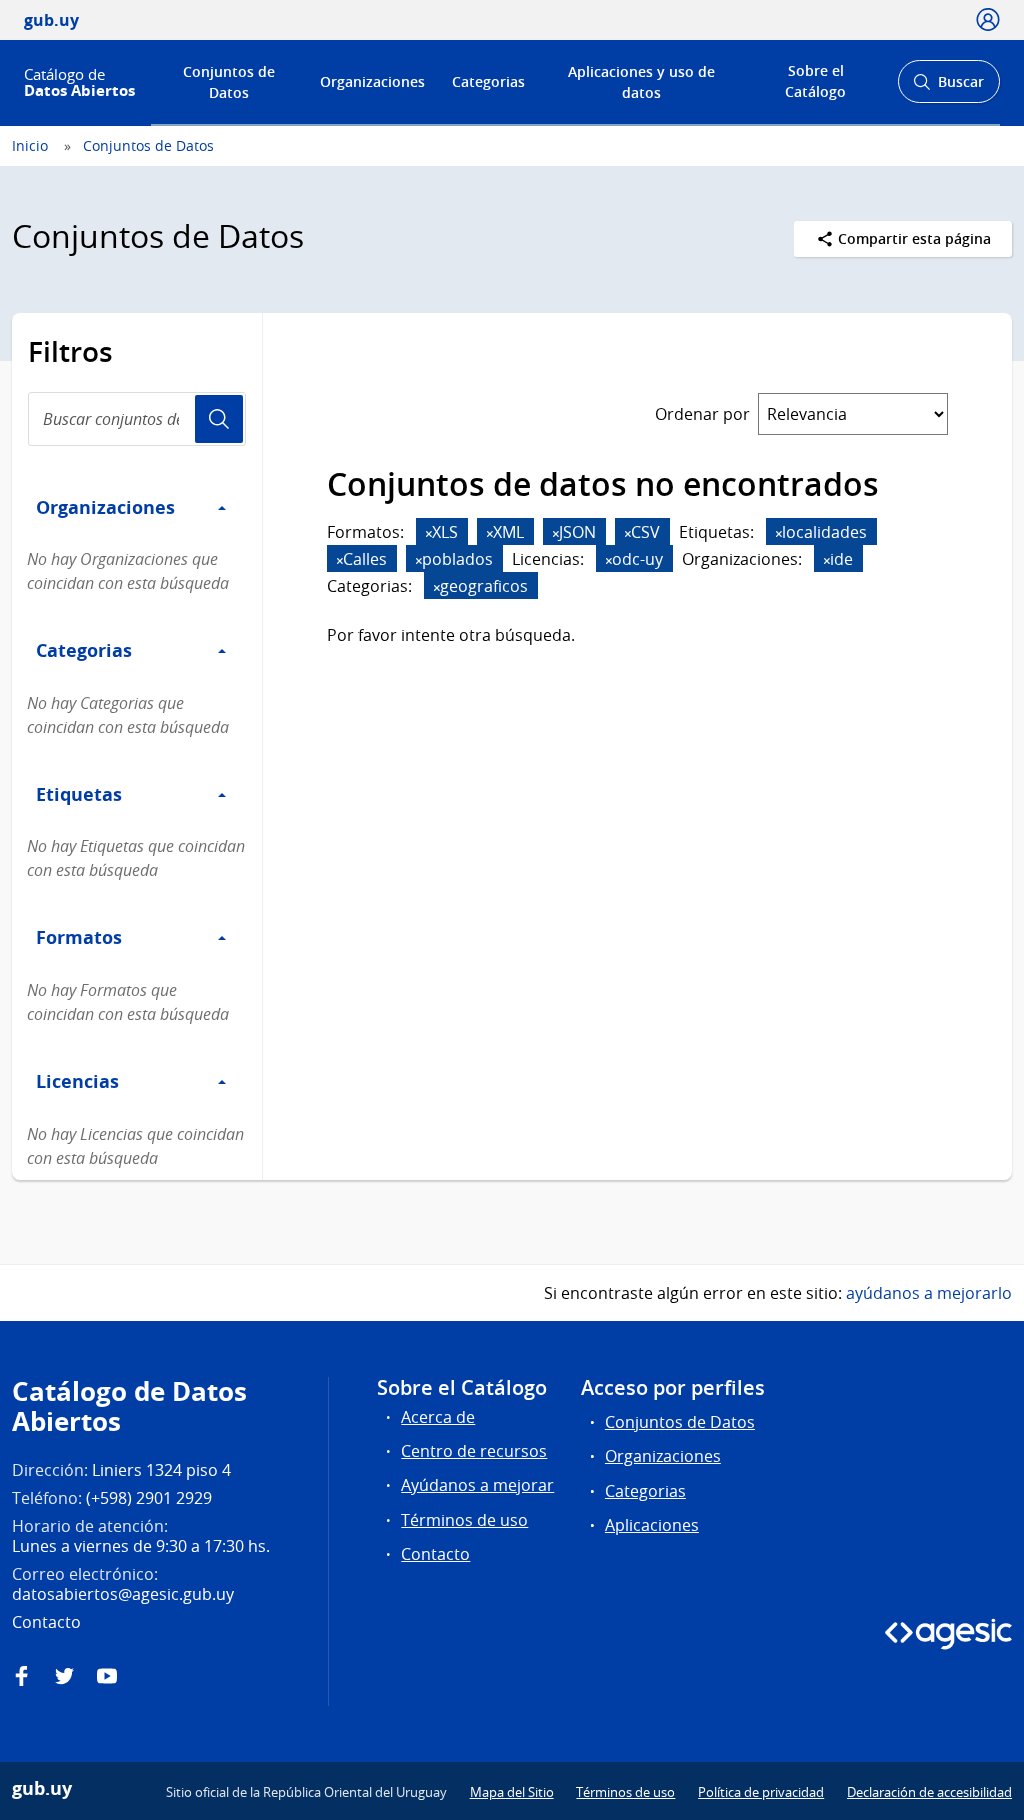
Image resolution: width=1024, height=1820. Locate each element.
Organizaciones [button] (105, 507)
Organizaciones (372, 81)
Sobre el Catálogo (815, 81)
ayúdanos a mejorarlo (929, 1293)
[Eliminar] (429, 533)
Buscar (948, 87)
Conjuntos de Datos (229, 82)
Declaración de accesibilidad (929, 1792)
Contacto (435, 1554)
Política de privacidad (761, 1792)
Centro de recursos (474, 1451)
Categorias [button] (84, 650)
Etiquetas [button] (79, 794)
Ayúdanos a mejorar (477, 1485)
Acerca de (438, 1417)
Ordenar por (702, 414)
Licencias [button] (77, 1081)
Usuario (219, 419)
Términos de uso (464, 1520)
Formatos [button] (79, 937)
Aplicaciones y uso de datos (641, 82)
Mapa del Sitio (512, 1792)
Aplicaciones (652, 1525)
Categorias (488, 81)
